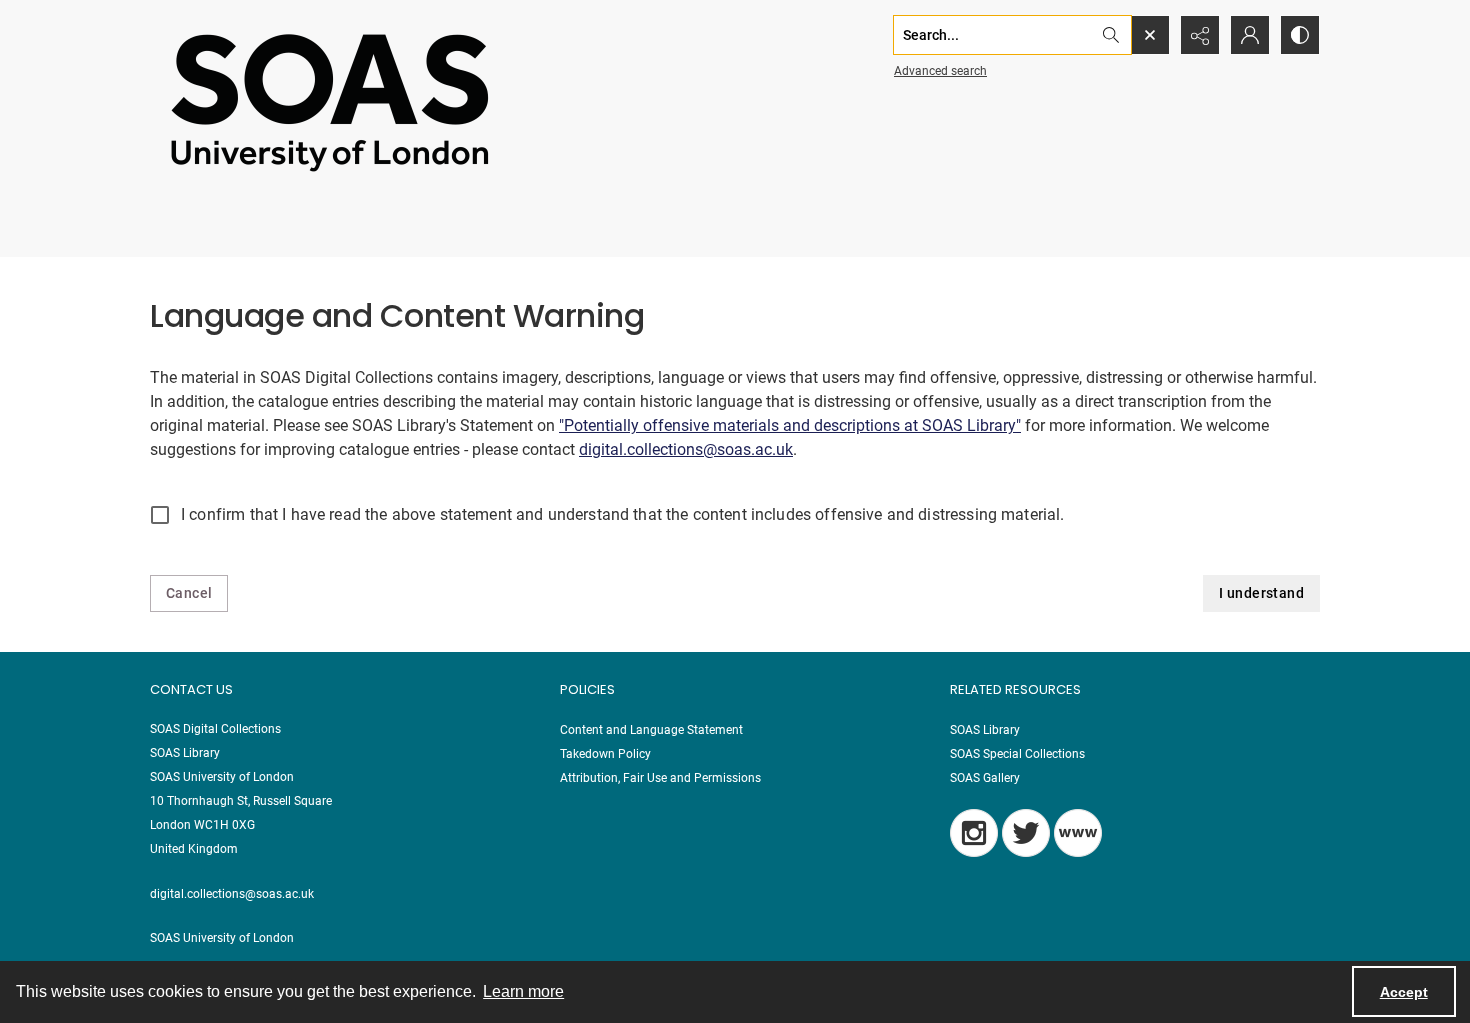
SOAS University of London (222, 938)
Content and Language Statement (651, 730)
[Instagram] (974, 833)
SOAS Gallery (985, 778)
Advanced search (940, 71)
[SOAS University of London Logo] (330, 101)
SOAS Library (985, 730)
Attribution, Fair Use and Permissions (660, 778)
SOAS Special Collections (1017, 754)
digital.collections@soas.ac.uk (686, 449)
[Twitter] (1026, 833)
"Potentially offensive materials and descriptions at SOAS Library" (790, 425)
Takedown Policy (605, 754)
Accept (1404, 992)
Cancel (189, 593)
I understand (1261, 593)
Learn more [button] (523, 991)
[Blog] (1078, 833)
